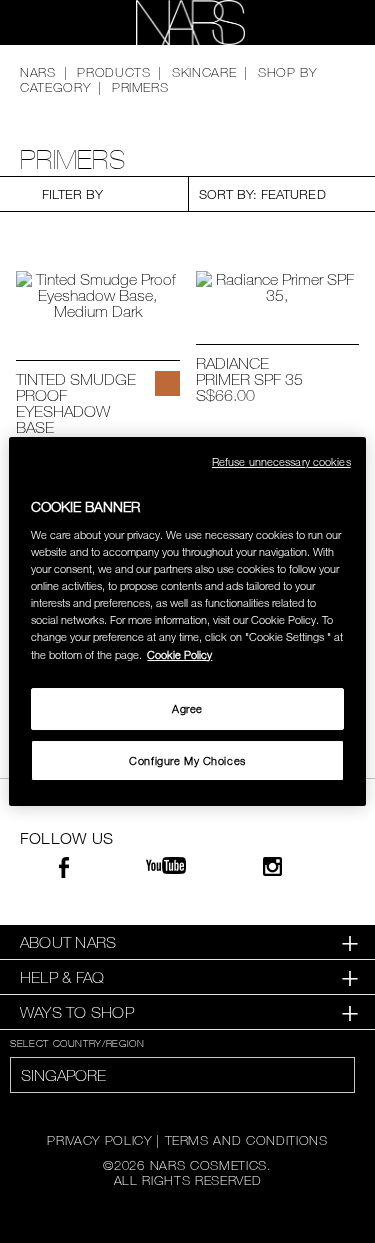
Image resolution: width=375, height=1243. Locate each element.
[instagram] (272, 868)
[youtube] (166, 866)
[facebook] (64, 870)
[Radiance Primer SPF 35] (278, 287)
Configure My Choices (187, 760)
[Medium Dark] (167, 383)
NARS (38, 72)
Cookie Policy (179, 654)
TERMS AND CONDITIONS (246, 1140)
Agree (187, 708)
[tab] (187, 942)
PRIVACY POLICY (99, 1140)
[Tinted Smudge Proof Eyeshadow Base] (98, 295)
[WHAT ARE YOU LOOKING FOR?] (326, 23)
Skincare (204, 72)
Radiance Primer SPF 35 (249, 371)
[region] (187, 622)
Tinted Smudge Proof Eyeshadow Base (76, 403)
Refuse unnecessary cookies (281, 461)
